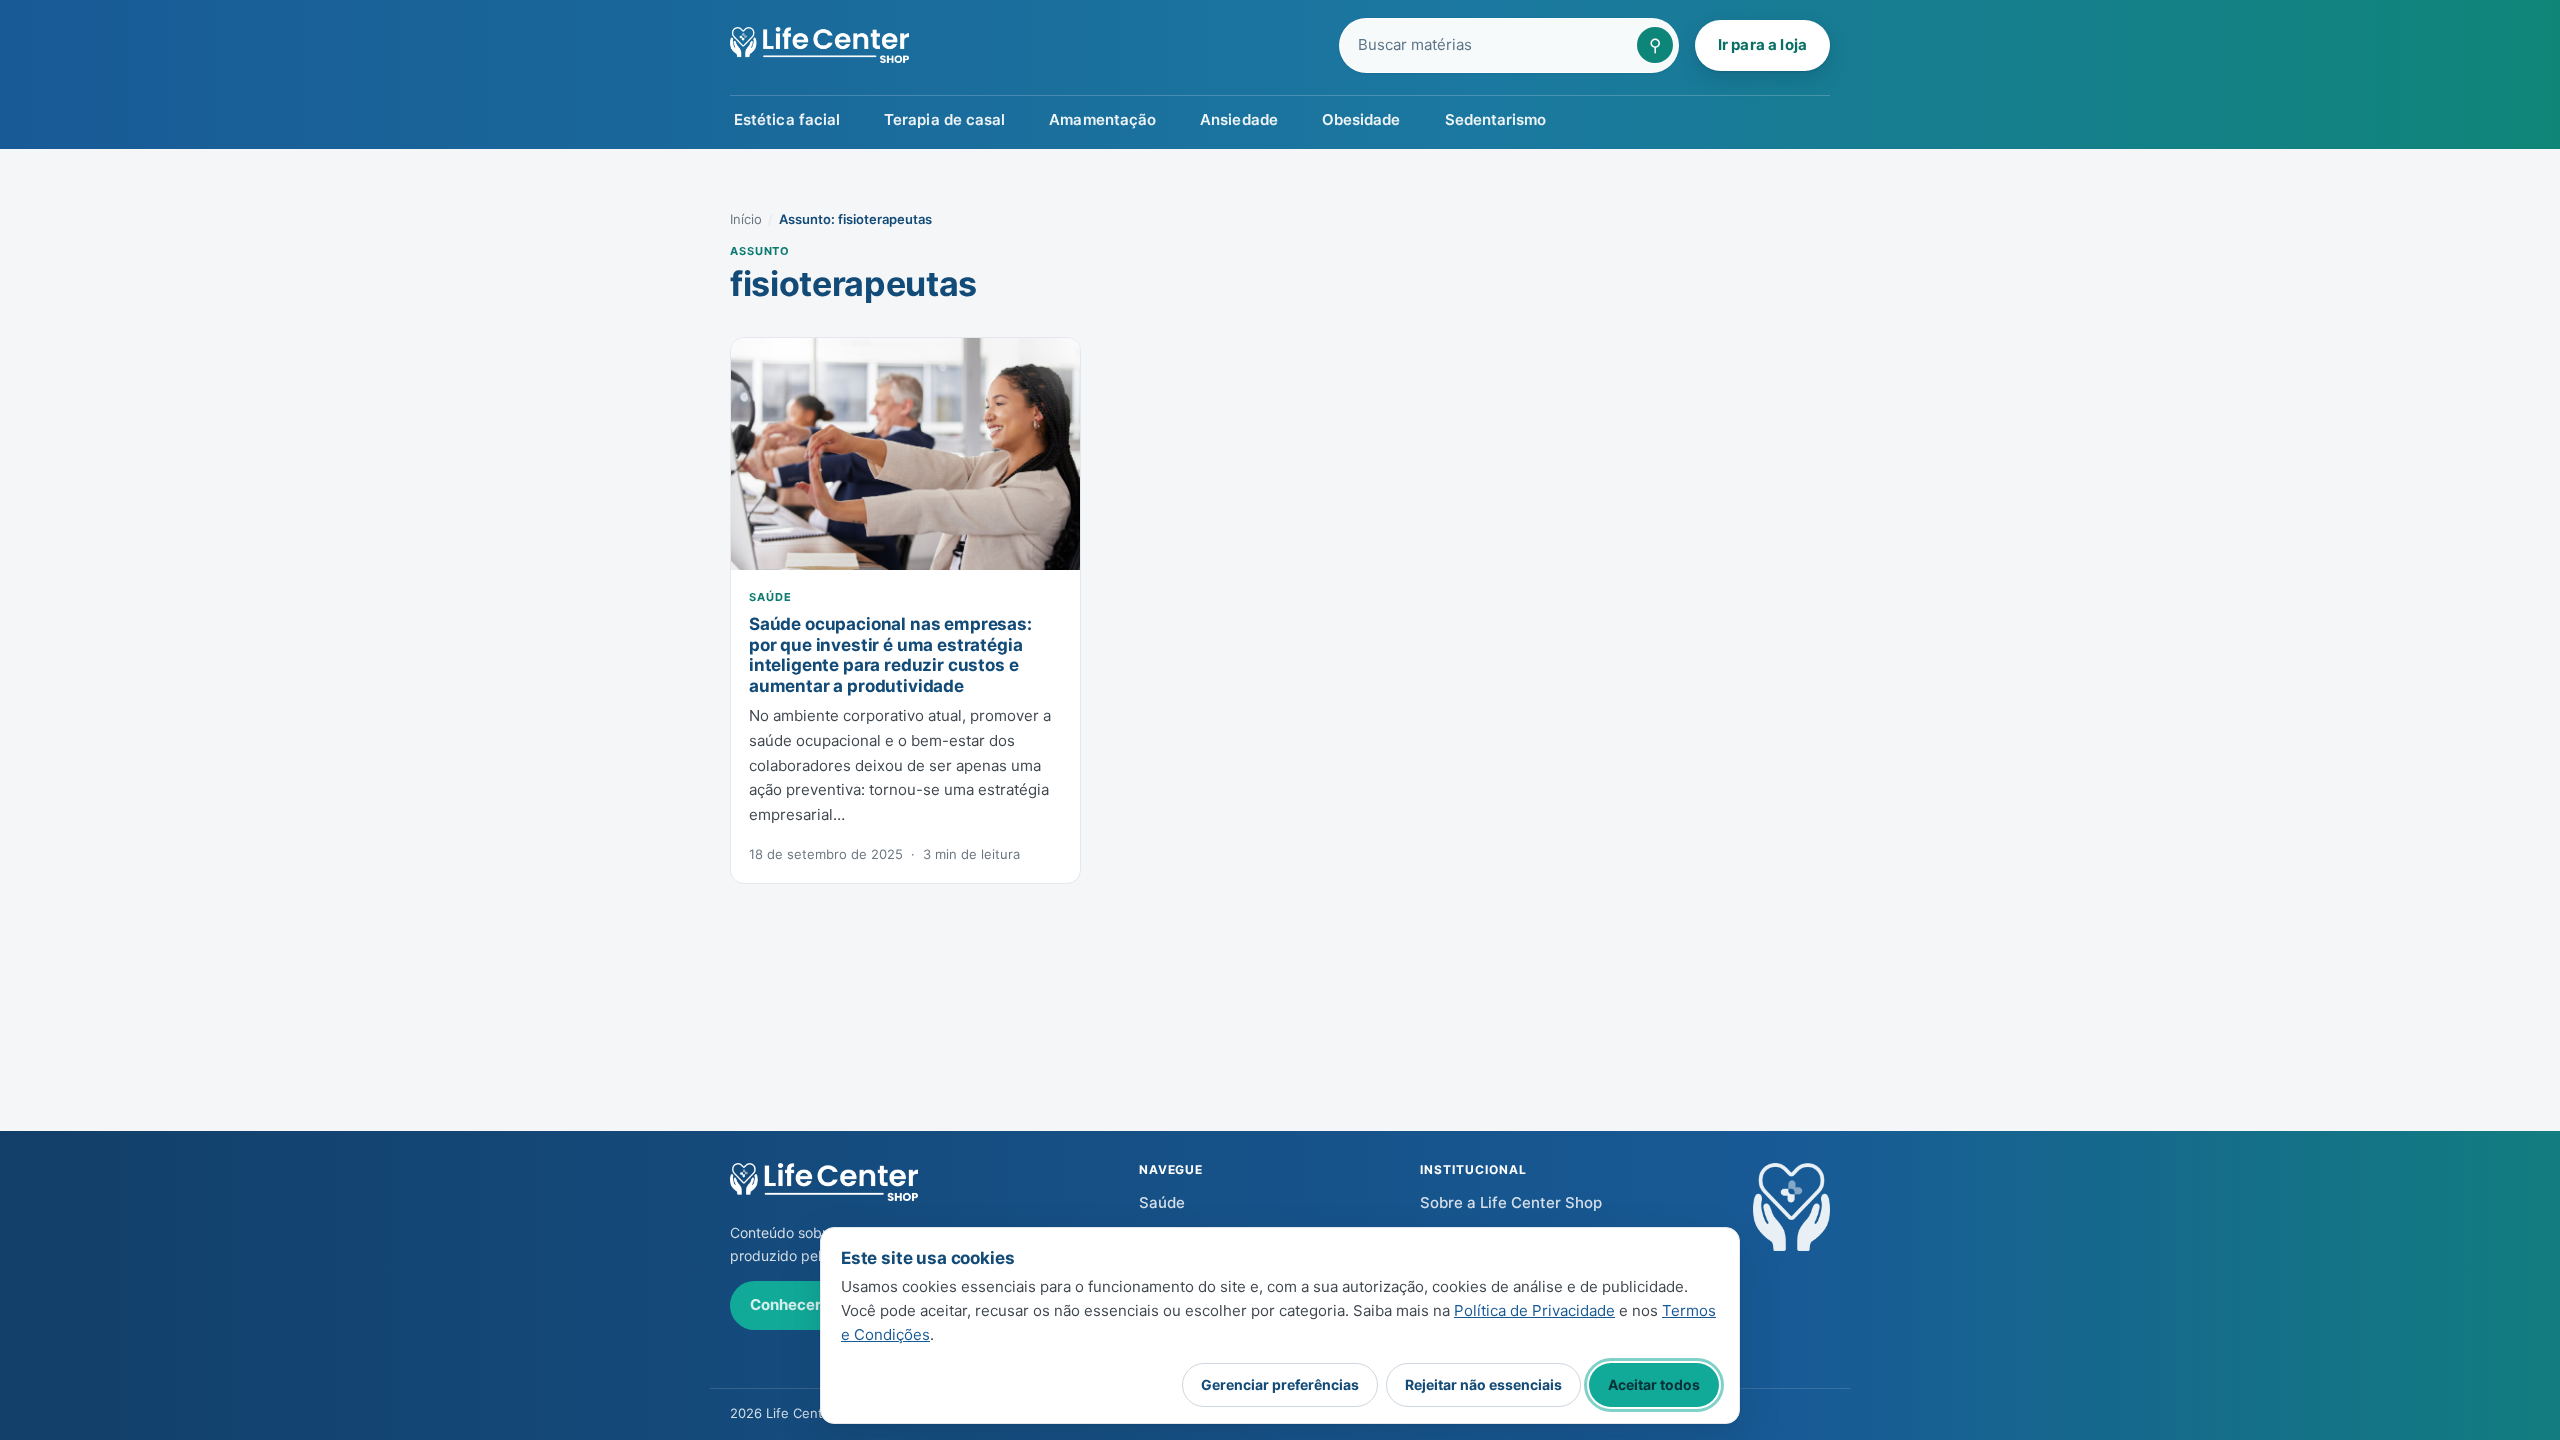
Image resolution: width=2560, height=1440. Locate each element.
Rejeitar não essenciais (1483, 1384)
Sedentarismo (1496, 119)
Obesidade (1361, 119)
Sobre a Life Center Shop (1511, 1202)
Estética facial (787, 119)
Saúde (770, 597)
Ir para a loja (1762, 44)
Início (746, 219)
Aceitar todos (1654, 1384)
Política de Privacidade (1534, 1310)
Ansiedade (1239, 119)
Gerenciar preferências (1280, 1384)
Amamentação (1102, 119)
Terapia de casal (944, 119)
